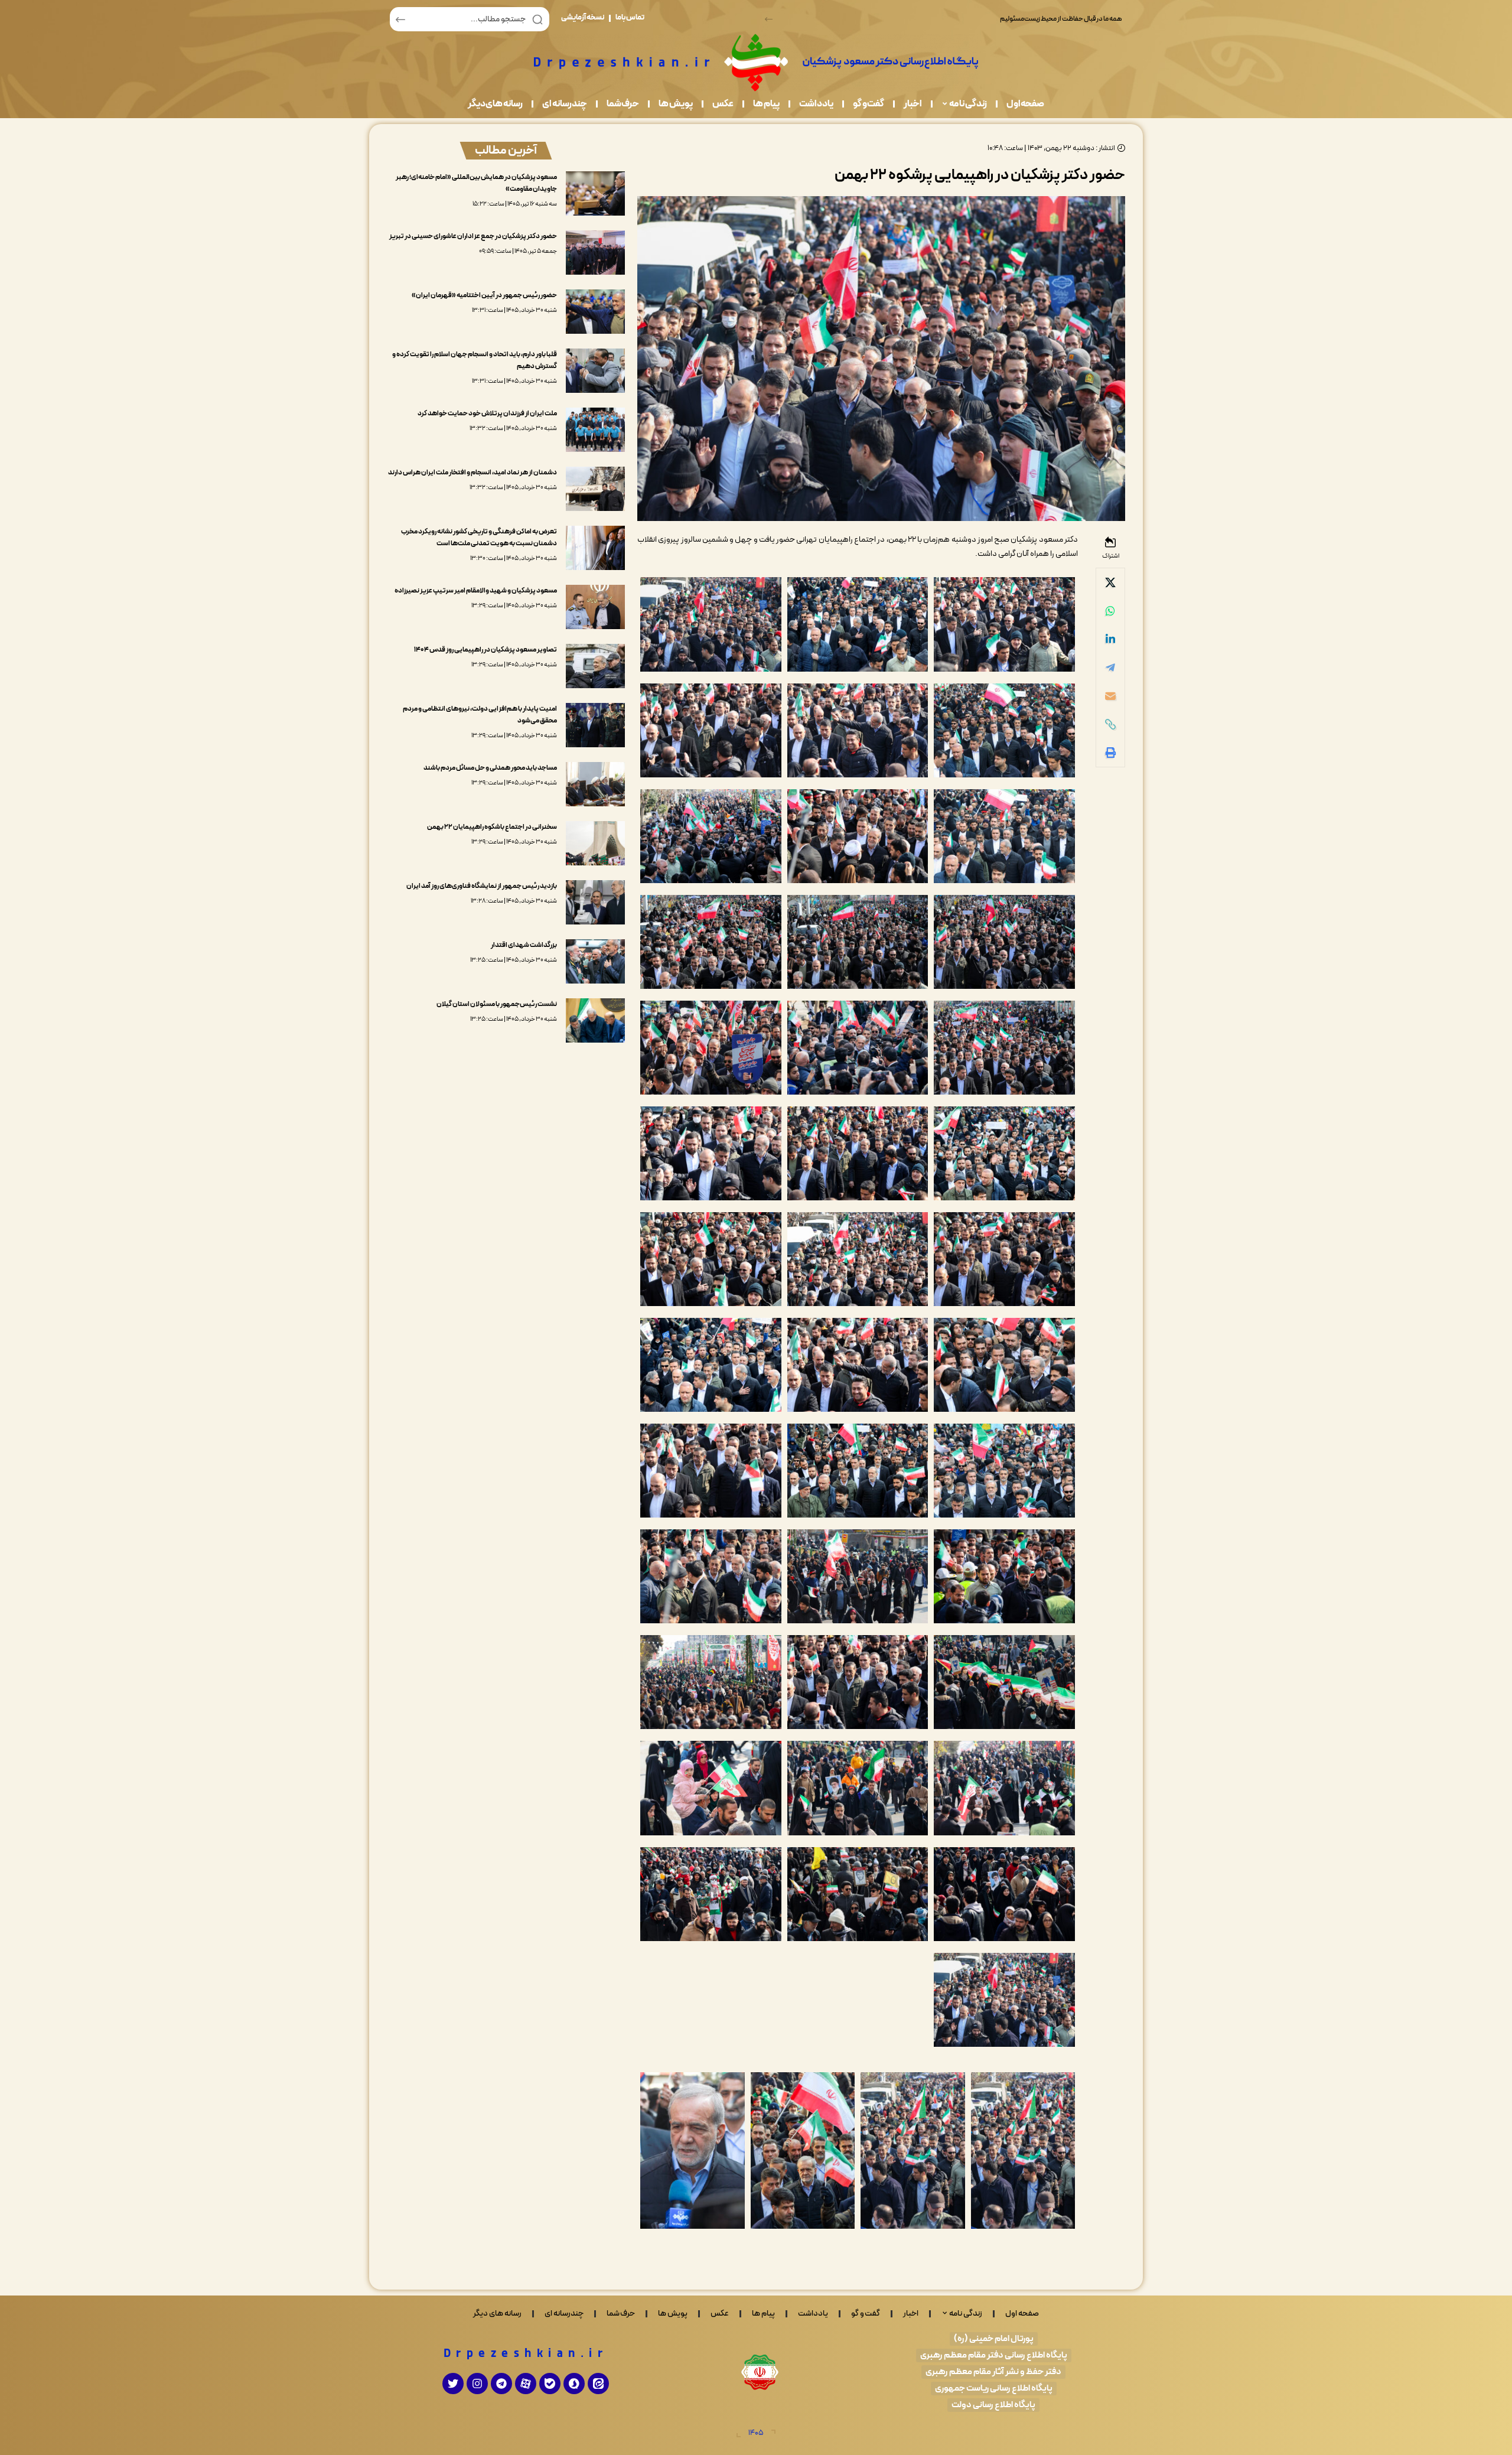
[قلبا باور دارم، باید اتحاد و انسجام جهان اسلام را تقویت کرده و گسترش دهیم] (595, 371)
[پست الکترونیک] (1110, 696)
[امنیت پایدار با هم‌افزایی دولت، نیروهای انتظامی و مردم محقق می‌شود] (595, 725)
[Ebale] (550, 2384)
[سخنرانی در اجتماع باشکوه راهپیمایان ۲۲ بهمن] (595, 843)
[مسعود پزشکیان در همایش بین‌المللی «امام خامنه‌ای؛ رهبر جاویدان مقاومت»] (595, 193)
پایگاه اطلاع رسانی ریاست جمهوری (994, 2389)
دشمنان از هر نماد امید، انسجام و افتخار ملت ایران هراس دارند (472, 473)
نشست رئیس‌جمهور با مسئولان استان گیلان (497, 1004)
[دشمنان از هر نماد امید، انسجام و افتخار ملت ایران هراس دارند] (595, 489)
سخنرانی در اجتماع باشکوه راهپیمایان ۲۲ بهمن (492, 827)
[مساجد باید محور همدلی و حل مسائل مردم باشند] (595, 784)
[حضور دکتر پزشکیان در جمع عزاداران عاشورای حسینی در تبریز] (595, 253)
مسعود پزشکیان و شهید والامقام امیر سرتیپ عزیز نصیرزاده (476, 591)
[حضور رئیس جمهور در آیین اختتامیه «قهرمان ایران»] (595, 312)
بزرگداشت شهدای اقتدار (524, 945)
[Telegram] (501, 2384)
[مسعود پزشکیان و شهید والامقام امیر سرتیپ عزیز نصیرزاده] (595, 607)
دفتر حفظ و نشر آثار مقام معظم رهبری (993, 2372)
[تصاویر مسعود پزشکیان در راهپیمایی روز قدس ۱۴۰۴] (595, 666)
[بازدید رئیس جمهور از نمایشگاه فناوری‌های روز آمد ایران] (595, 902)
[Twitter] (453, 2384)
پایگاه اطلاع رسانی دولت (993, 2405)
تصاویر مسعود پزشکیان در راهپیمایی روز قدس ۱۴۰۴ (485, 650)
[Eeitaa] (598, 2384)
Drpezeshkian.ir (526, 2354)
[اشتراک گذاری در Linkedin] (1110, 639)
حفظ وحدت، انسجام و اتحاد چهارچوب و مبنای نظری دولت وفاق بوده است (1024, 19)
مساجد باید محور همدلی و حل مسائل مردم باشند (490, 768)
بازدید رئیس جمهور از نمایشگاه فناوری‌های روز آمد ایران (482, 886)
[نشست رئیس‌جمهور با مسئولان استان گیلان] (595, 1020)
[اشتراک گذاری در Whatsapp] (1110, 611)
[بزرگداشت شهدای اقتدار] (595, 961)
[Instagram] (477, 2384)
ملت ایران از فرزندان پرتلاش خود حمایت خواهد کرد (487, 413)
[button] (769, 19)
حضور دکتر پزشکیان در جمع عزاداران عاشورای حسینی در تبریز (473, 236)
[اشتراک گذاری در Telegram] (1110, 668)
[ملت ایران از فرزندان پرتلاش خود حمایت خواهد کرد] (595, 430)
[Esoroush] (574, 2384)
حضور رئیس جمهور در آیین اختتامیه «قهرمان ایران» (484, 295)
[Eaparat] (526, 2384)
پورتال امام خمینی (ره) (994, 2339)
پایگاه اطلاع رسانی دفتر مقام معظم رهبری (994, 2355)
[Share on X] (1110, 582)
